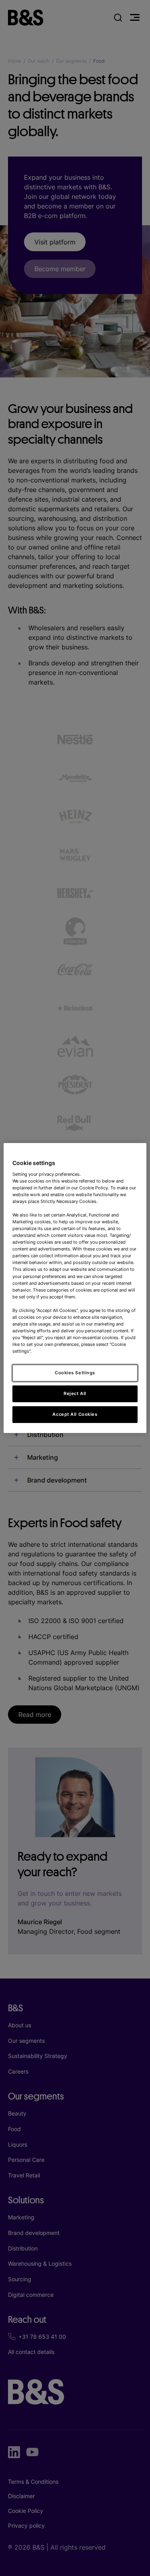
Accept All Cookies (75, 1414)
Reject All (75, 1393)
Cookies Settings (75, 1373)
